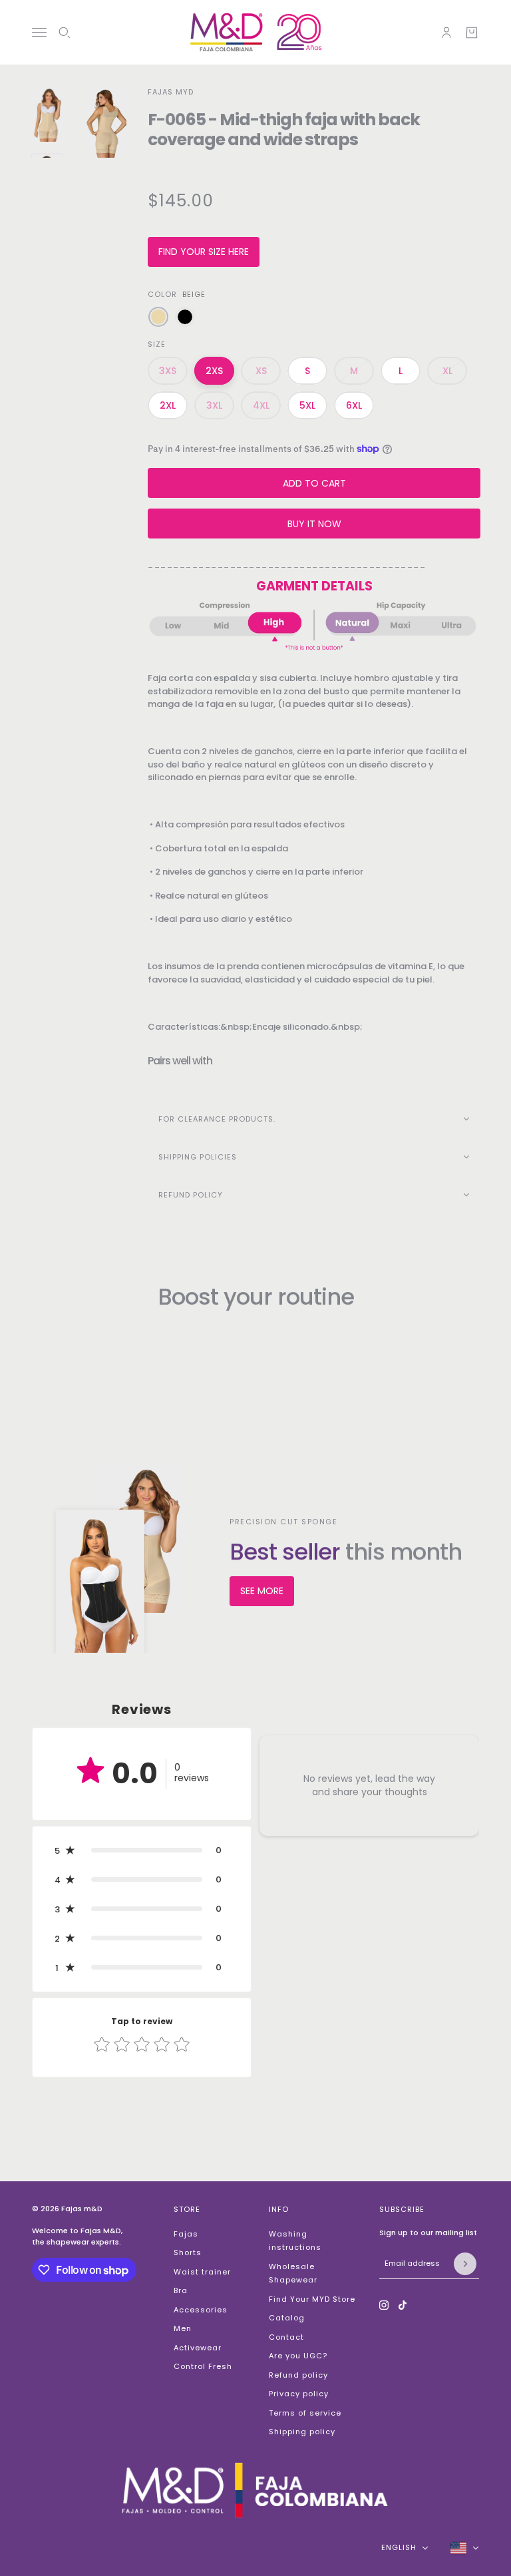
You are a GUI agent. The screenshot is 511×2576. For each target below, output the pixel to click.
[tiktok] (403, 2305)
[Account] (446, 33)
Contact (286, 2337)
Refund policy (298, 2375)
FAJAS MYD (171, 92)
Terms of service (305, 2413)
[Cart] (472, 33)
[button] (142, 1850)
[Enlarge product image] (105, 122)
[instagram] (384, 2305)
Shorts (188, 2253)
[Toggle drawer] (39, 32)
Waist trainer (202, 2272)
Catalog (287, 2318)
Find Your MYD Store (312, 2299)
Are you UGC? (298, 2356)
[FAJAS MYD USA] (256, 32)
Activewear (198, 2348)
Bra (181, 2290)
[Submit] (465, 2264)
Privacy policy (299, 2394)
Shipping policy (302, 2432)
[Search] (65, 33)
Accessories (201, 2310)
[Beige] (158, 317)
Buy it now (314, 524)
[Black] (185, 317)
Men (183, 2328)
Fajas (186, 2234)
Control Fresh (203, 2366)
